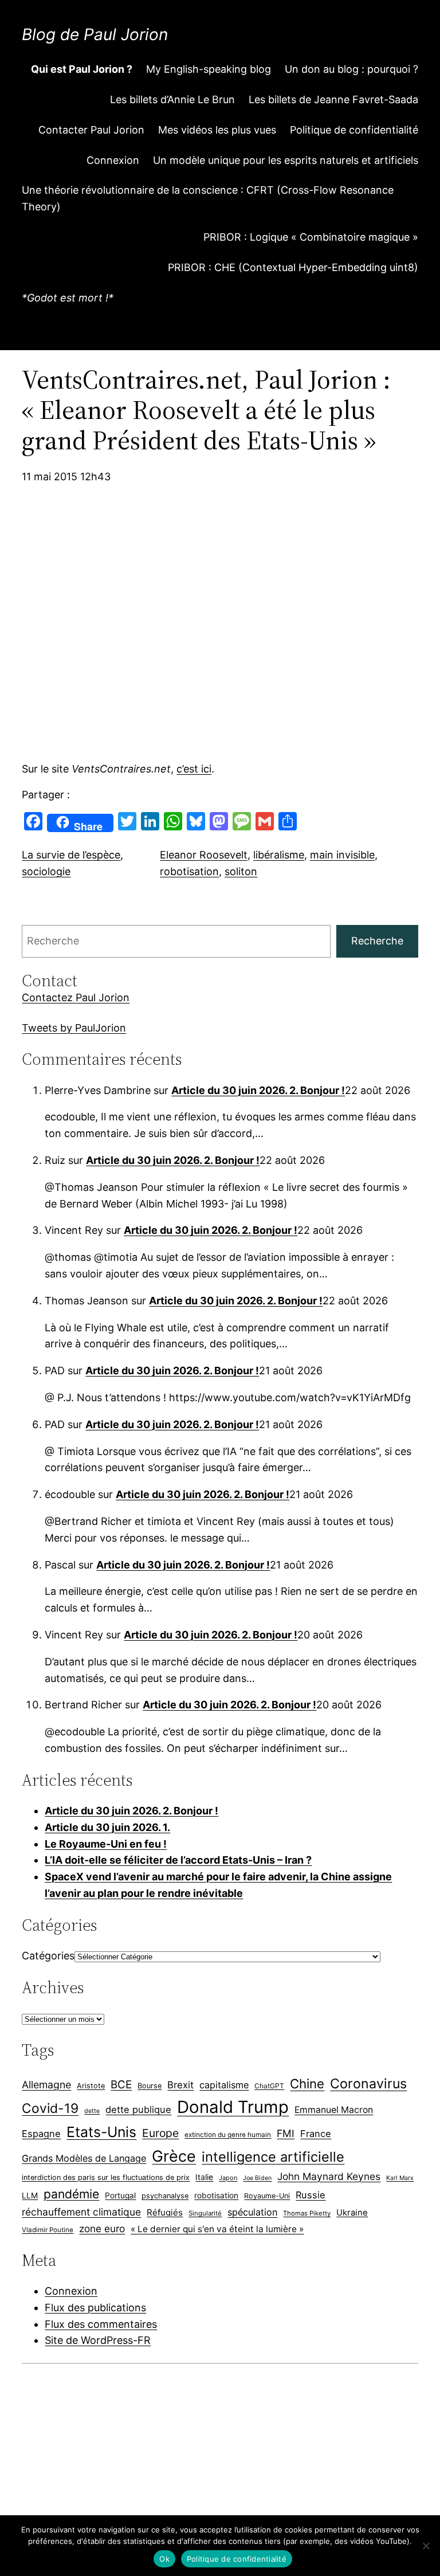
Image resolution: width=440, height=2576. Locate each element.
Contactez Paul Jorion (76, 997)
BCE (121, 2085)
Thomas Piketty (307, 2213)
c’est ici (194, 769)
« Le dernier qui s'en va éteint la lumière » (217, 2229)
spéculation (252, 2212)
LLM (30, 2195)
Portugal (120, 2195)
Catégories (48, 1956)
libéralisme (279, 855)
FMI (286, 2133)
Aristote (91, 2086)
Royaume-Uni (267, 2196)
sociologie (46, 871)
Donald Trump (233, 2107)
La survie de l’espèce (71, 855)
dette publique (138, 2110)
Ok (164, 2559)
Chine (307, 2083)
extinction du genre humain (228, 2135)
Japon (228, 2178)
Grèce (174, 2156)
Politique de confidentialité (237, 2559)
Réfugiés (165, 2212)
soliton (241, 871)
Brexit (180, 2085)
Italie (204, 2177)
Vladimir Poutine (48, 2230)
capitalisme (224, 2085)
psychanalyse (165, 2196)
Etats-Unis (101, 2132)
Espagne (41, 2134)
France (316, 2134)
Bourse (150, 2086)
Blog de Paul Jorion (95, 34)
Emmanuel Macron (334, 2110)
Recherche (377, 941)
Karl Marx (400, 2178)
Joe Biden (257, 2178)
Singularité (205, 2213)
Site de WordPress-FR (98, 2340)
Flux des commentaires (101, 2324)
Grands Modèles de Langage (84, 2158)
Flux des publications (95, 2308)
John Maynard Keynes (329, 2176)
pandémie (71, 2194)
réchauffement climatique (81, 2212)
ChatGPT (269, 2086)
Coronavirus (368, 2083)
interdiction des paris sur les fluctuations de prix (106, 2177)
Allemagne (46, 2085)
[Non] (426, 2546)
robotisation (189, 871)
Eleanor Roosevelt (204, 855)
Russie (311, 2195)
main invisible (342, 855)
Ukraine (352, 2213)
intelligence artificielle (273, 2157)
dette (92, 2111)
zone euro (102, 2228)
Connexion (71, 2291)
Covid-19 (50, 2108)
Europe (160, 2133)
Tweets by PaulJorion (74, 1028)
